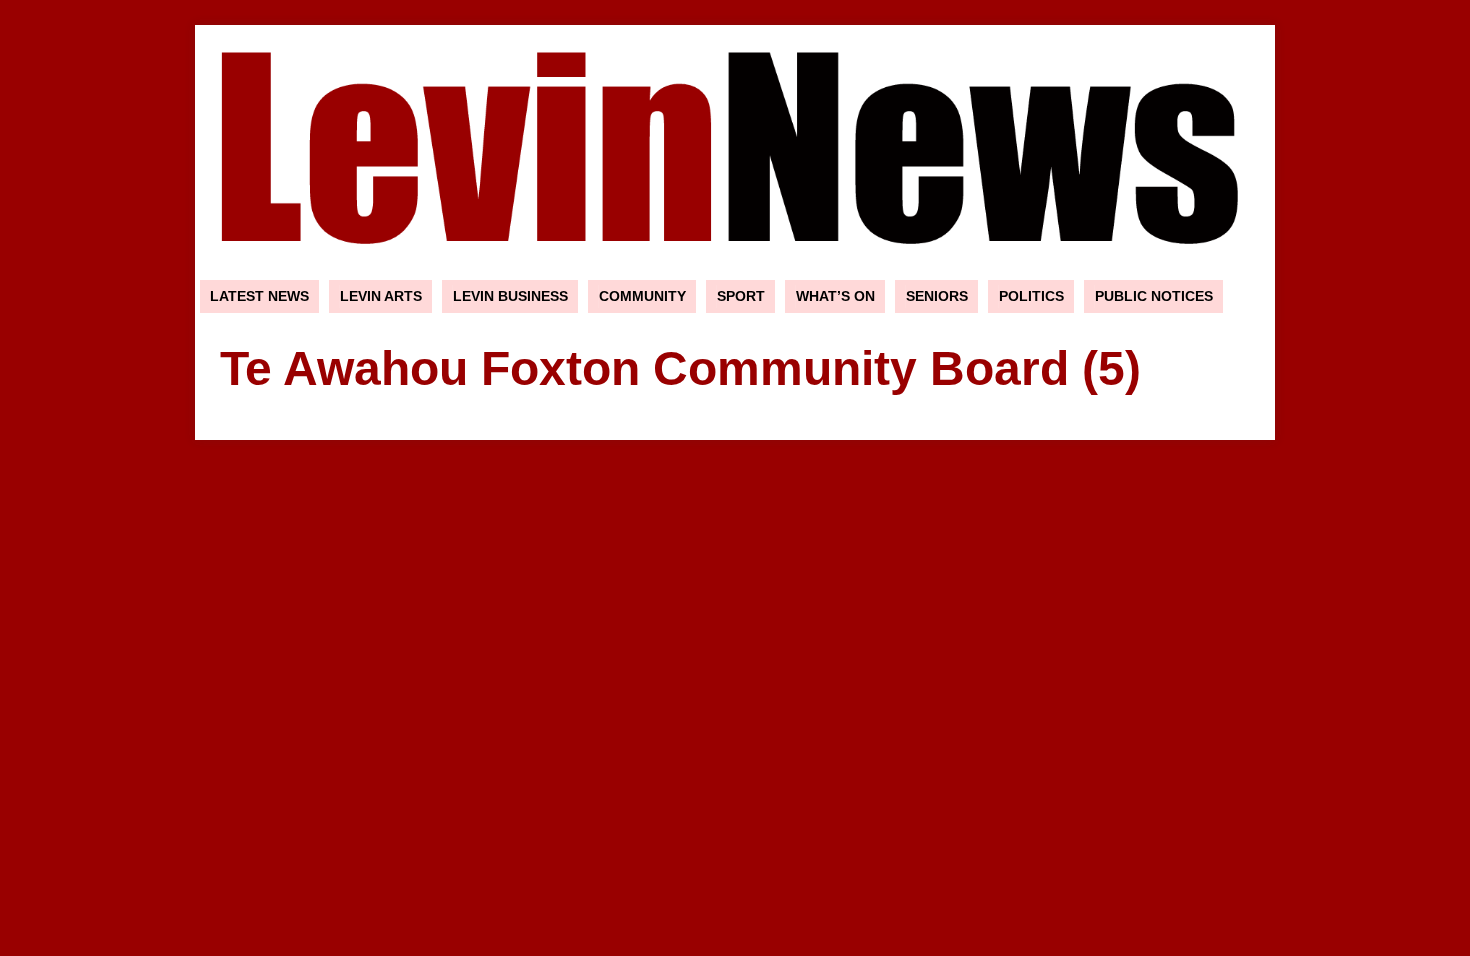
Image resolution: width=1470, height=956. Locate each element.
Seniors (937, 296)
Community (642, 296)
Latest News (259, 296)
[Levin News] (735, 264)
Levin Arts (381, 296)
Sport (741, 296)
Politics (1031, 296)
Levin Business (510, 296)
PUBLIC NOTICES (1154, 296)
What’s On (835, 296)
